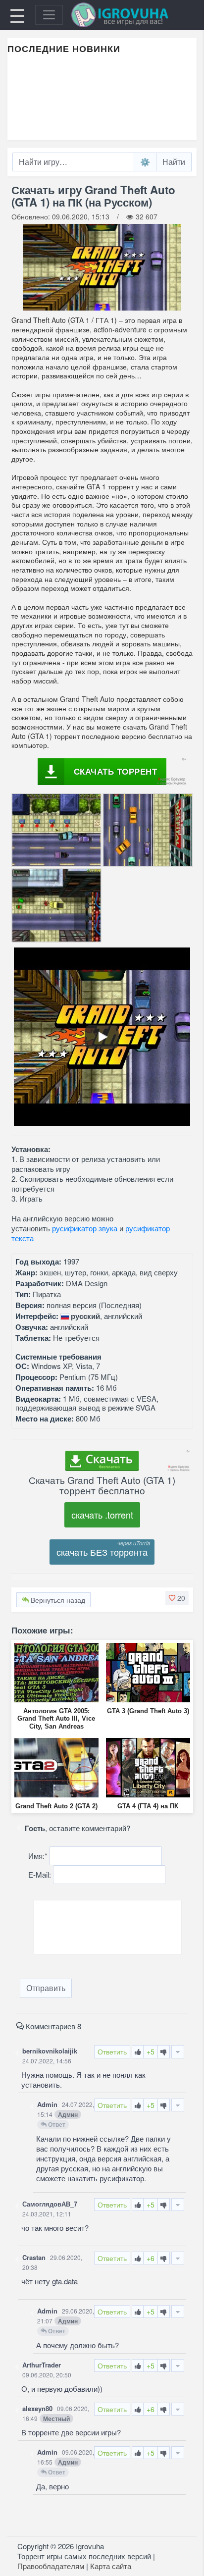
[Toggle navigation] (49, 15)
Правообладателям (51, 2566)
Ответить (112, 2051)
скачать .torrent (102, 1515)
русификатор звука (85, 1228)
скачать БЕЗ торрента (102, 1552)
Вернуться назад (57, 1600)
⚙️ (145, 162)
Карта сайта (111, 2566)
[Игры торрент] (134, 15)
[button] (177, 1598)
